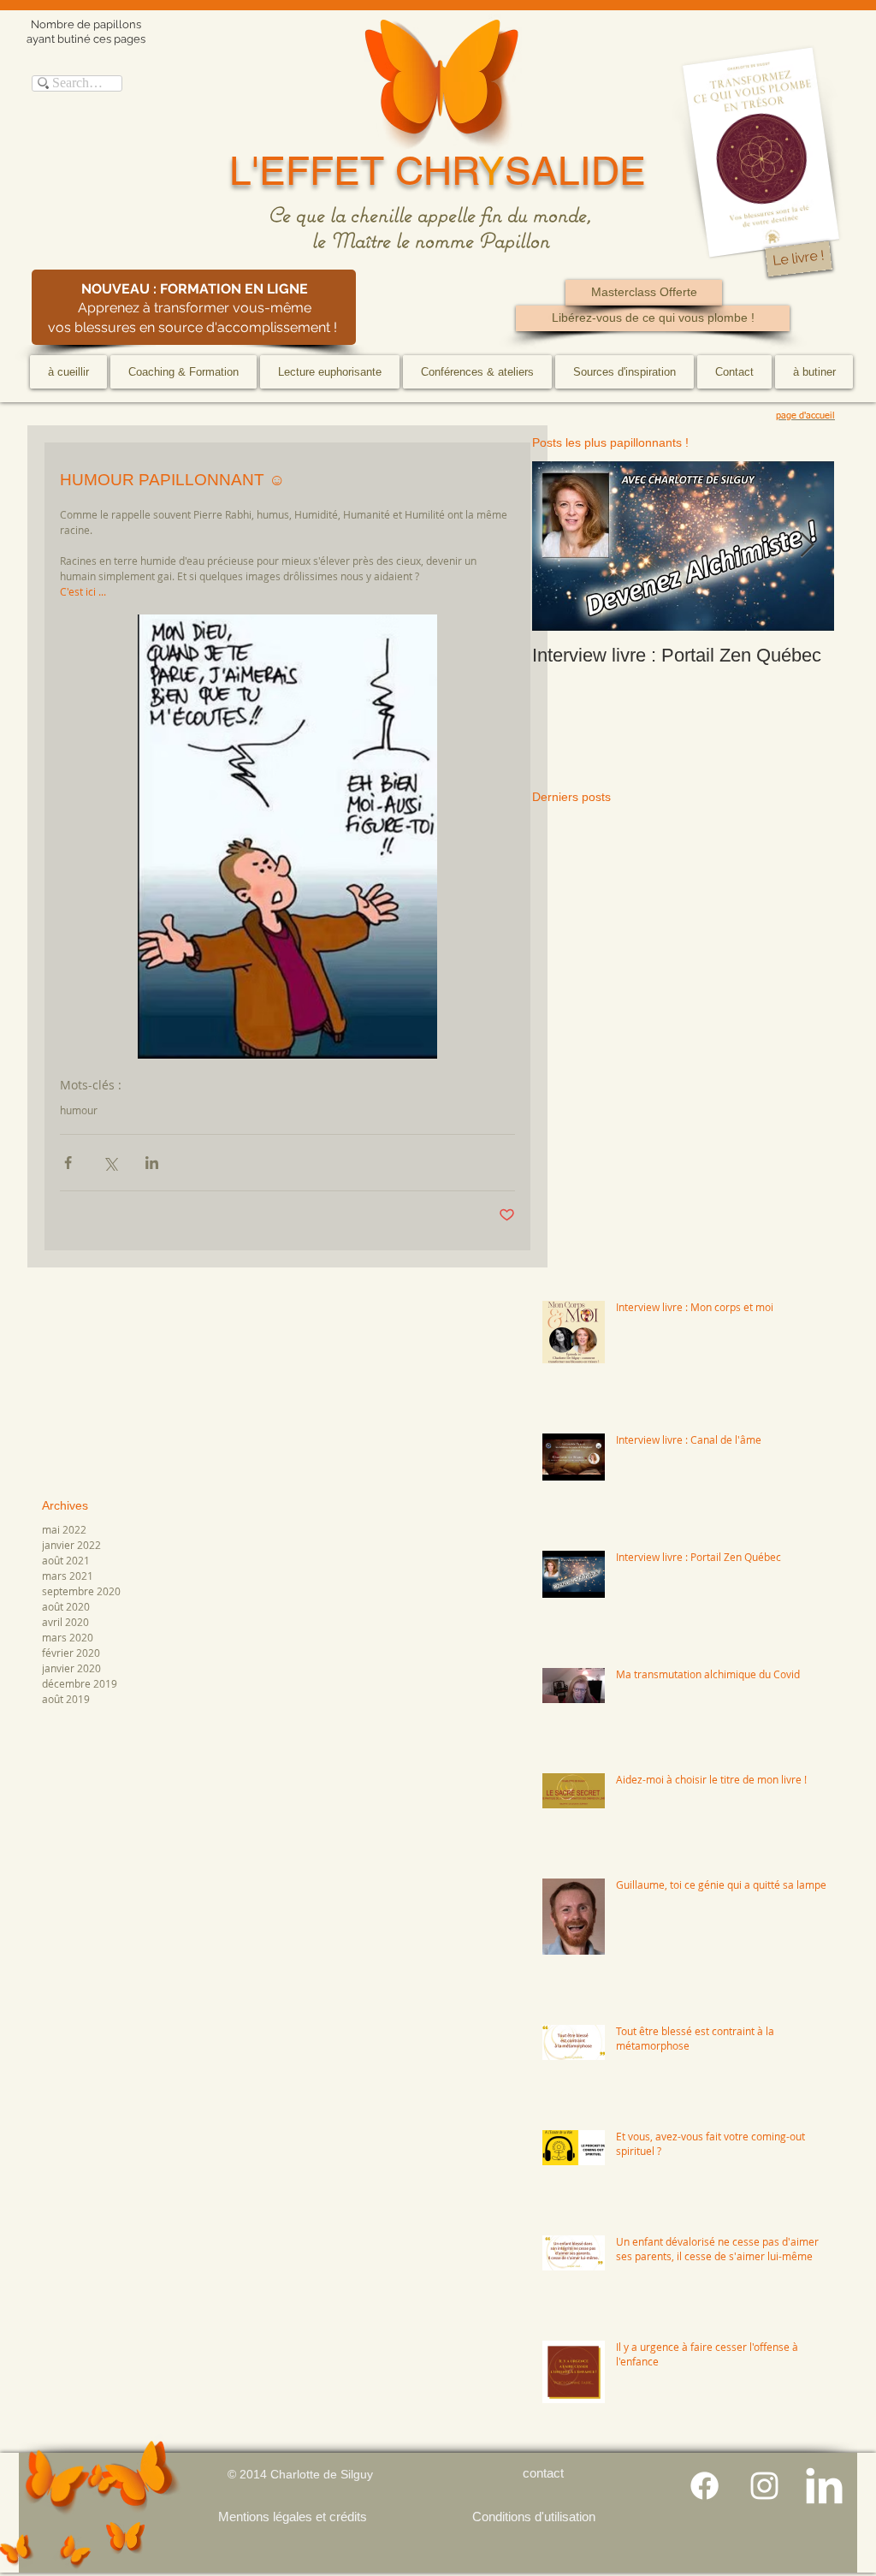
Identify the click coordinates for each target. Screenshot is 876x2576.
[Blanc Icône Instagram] (764, 2486)
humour (79, 1110)
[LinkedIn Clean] (824, 2486)
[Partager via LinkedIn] (152, 1163)
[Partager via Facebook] (68, 1163)
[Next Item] (807, 546)
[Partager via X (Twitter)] (110, 1163)
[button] (183, 372)
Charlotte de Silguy (322, 2474)
